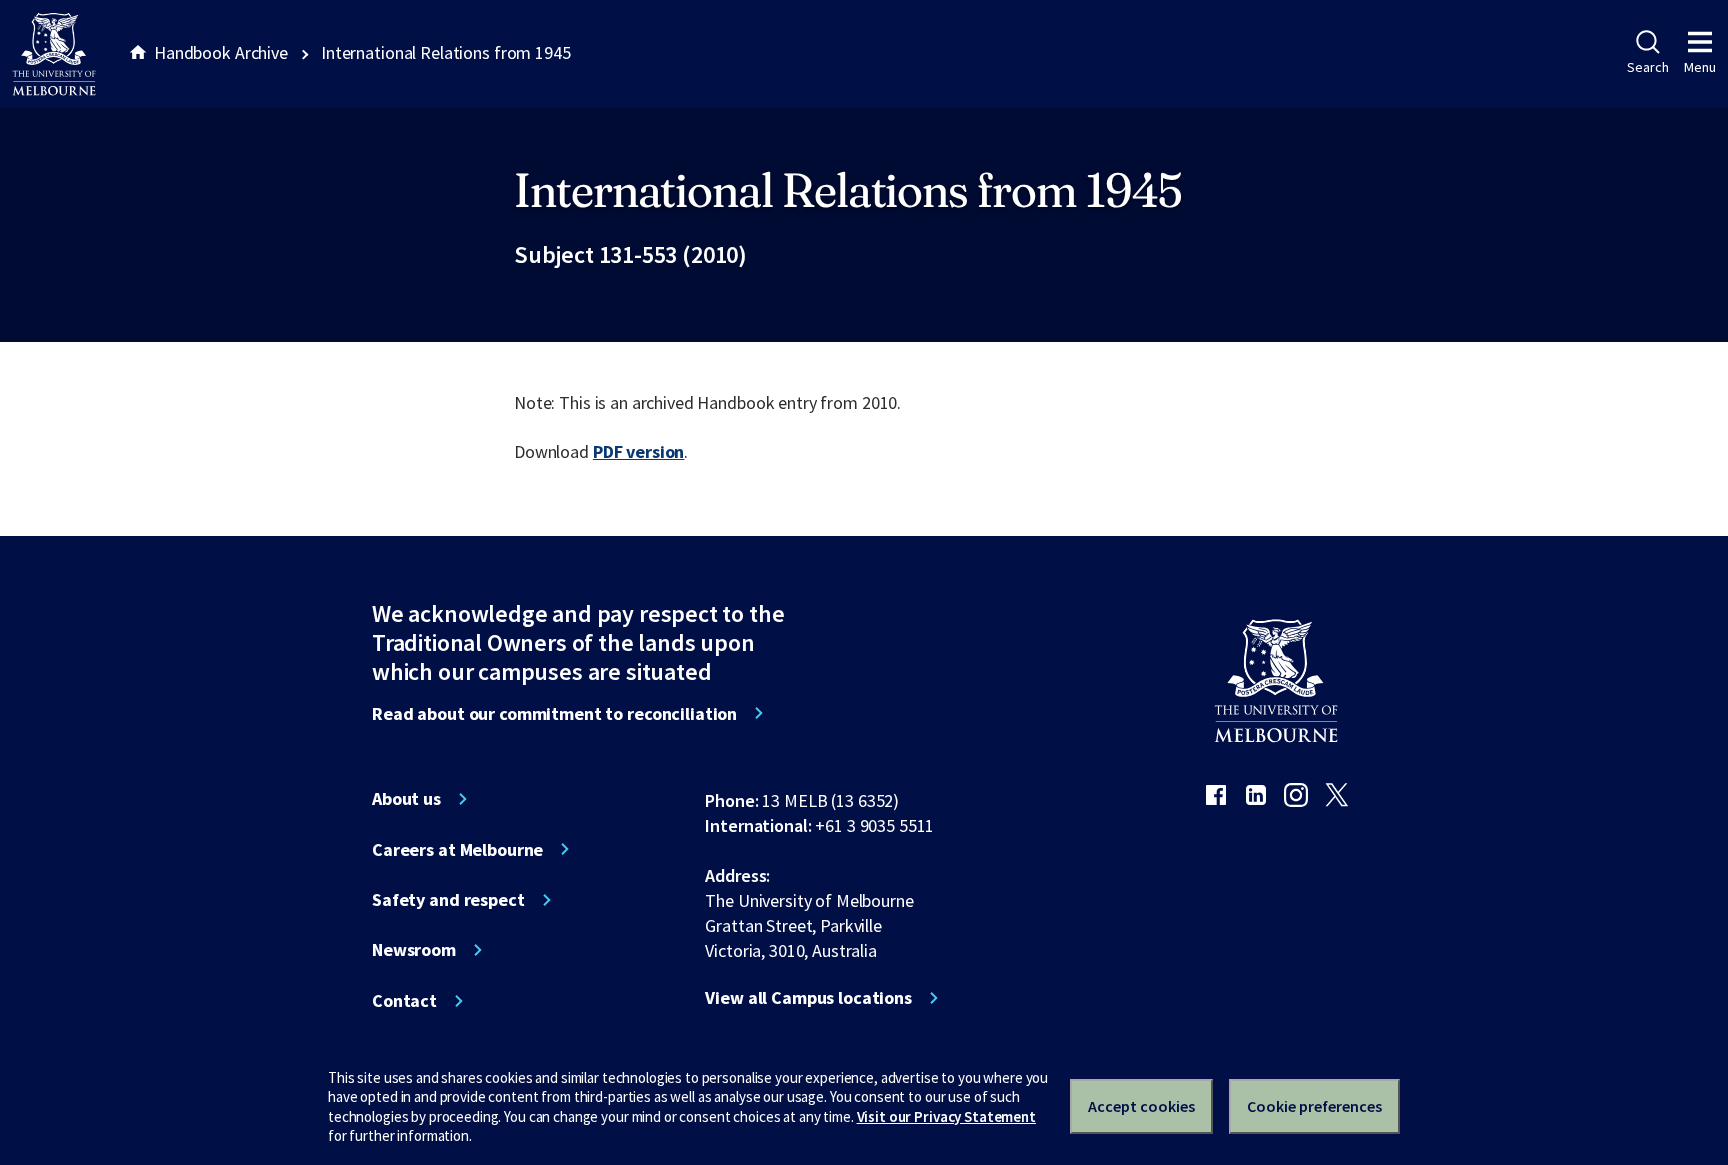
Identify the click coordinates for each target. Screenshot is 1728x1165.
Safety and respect (448, 900)
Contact (404, 1001)
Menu (1700, 67)
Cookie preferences (1314, 1106)
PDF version (639, 451)
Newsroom (414, 950)
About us (406, 799)
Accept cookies (1141, 1106)
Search (1647, 67)
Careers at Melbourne (457, 850)
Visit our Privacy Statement (946, 1116)
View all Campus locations (808, 998)
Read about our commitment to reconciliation (554, 714)
